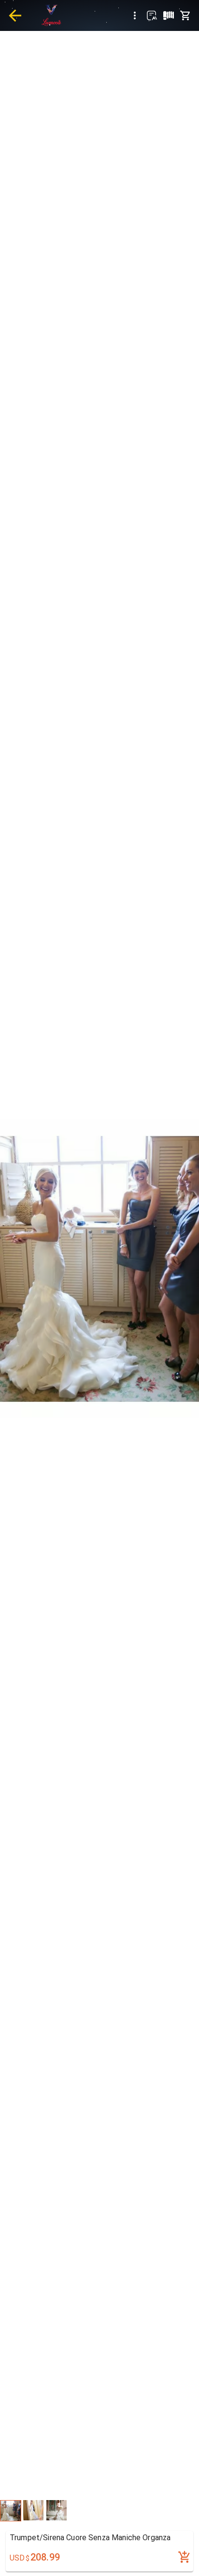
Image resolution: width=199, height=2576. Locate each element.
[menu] (135, 15)
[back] (15, 15)
